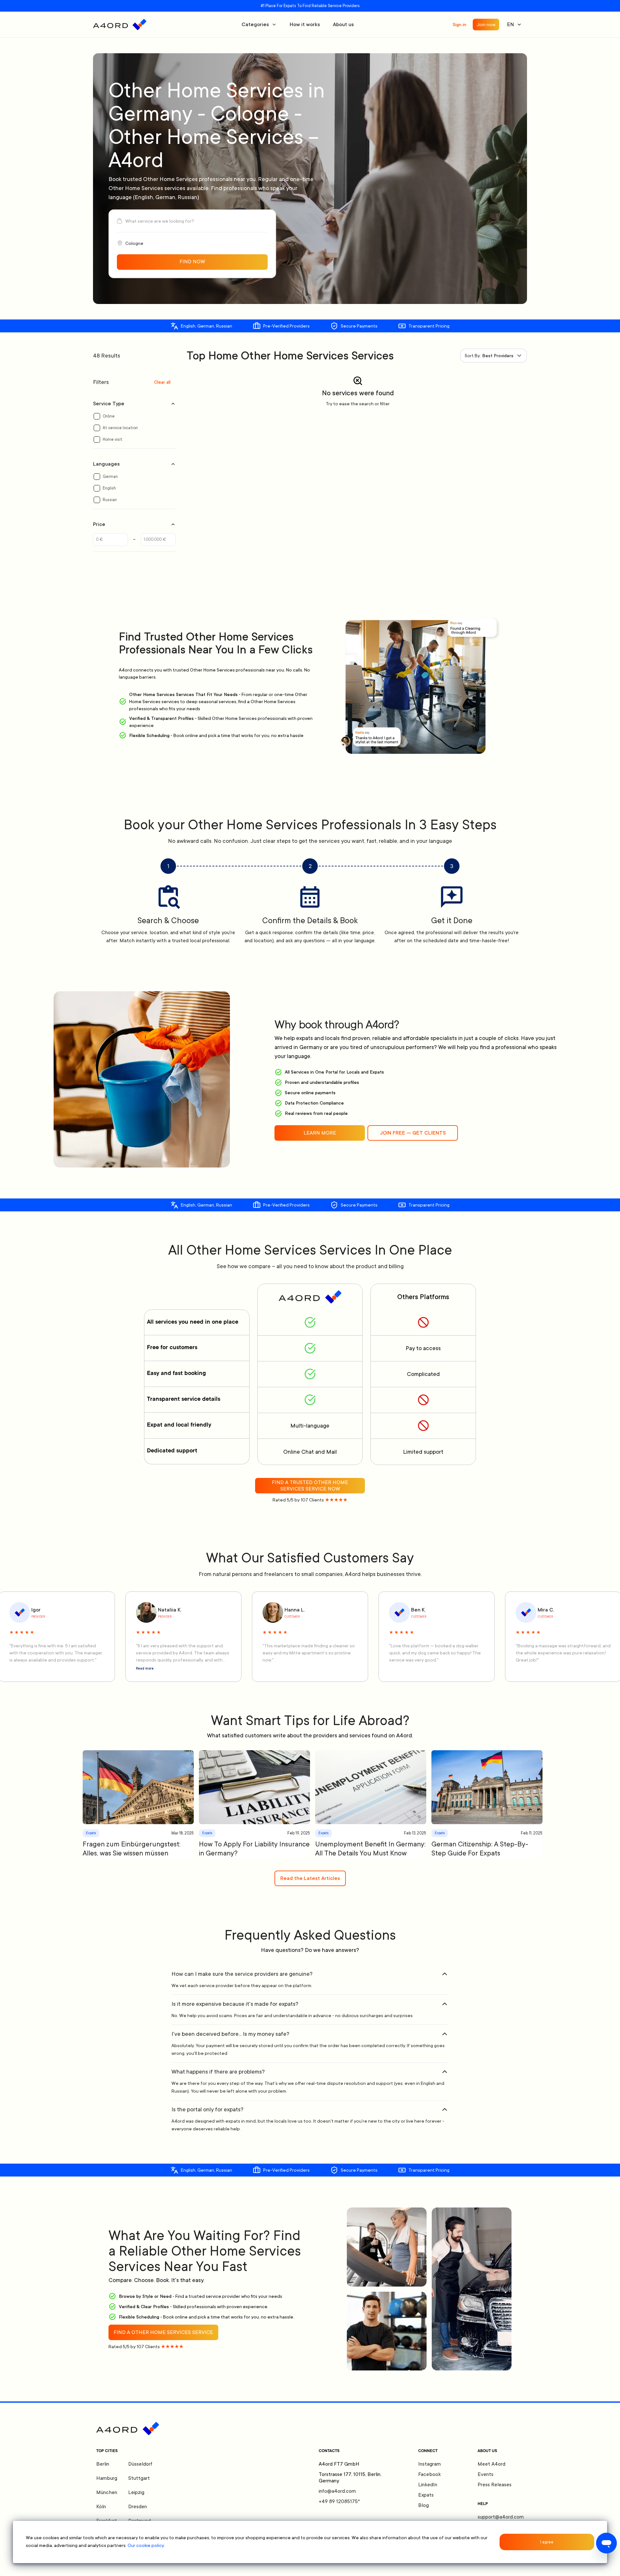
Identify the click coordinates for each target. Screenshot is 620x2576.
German (110, 477)
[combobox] (494, 356)
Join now (486, 25)
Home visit (113, 439)
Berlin (103, 2464)
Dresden (138, 2507)
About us (343, 25)
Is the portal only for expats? (207, 2109)
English (109, 488)
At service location (120, 428)
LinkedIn (428, 2485)
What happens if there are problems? (218, 2072)
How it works (305, 25)
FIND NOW (192, 262)
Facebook (429, 2474)
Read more (145, 1669)
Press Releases (495, 2485)
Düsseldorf (140, 2464)
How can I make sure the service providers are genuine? (242, 1974)
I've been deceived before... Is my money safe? (230, 2034)
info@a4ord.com (337, 2491)
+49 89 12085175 (339, 2501)
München (107, 2492)
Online (109, 416)
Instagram (429, 2464)
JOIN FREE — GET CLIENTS (413, 1133)
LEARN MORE (320, 1133)
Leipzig (136, 2492)
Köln (101, 2507)
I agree (547, 2542)
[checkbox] (97, 416)
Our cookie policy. (146, 2545)
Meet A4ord (491, 2464)
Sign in (460, 25)
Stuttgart (139, 2478)
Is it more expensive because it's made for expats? (235, 2004)
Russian (110, 500)
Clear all (162, 382)
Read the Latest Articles (310, 1878)
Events (486, 2474)
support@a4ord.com (501, 2517)
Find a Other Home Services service (163, 2332)
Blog (424, 2505)
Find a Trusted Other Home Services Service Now (310, 1486)
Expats (426, 2495)
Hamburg (107, 2478)
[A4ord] (120, 25)
